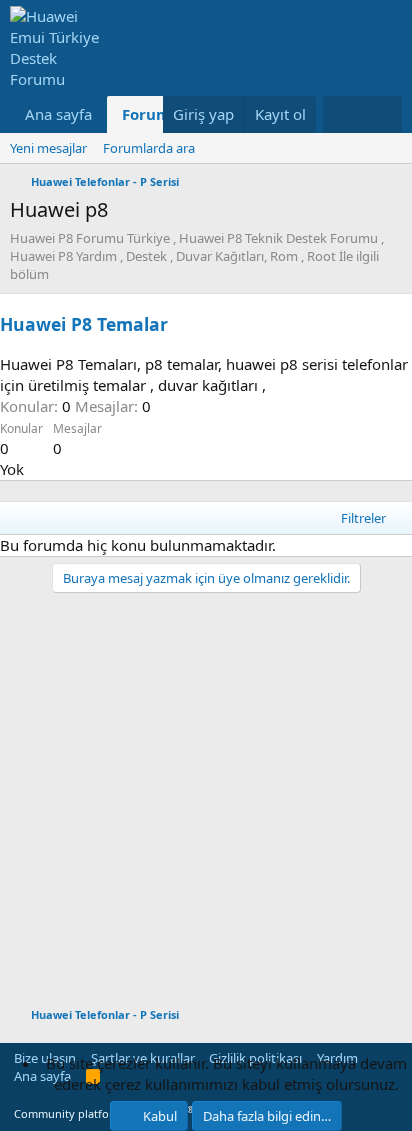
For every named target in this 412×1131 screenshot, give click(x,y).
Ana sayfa (58, 114)
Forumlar (157, 114)
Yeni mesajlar (48, 148)
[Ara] (382, 114)
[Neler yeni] (342, 114)
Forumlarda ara (149, 148)
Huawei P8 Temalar (84, 324)
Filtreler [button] (363, 518)
